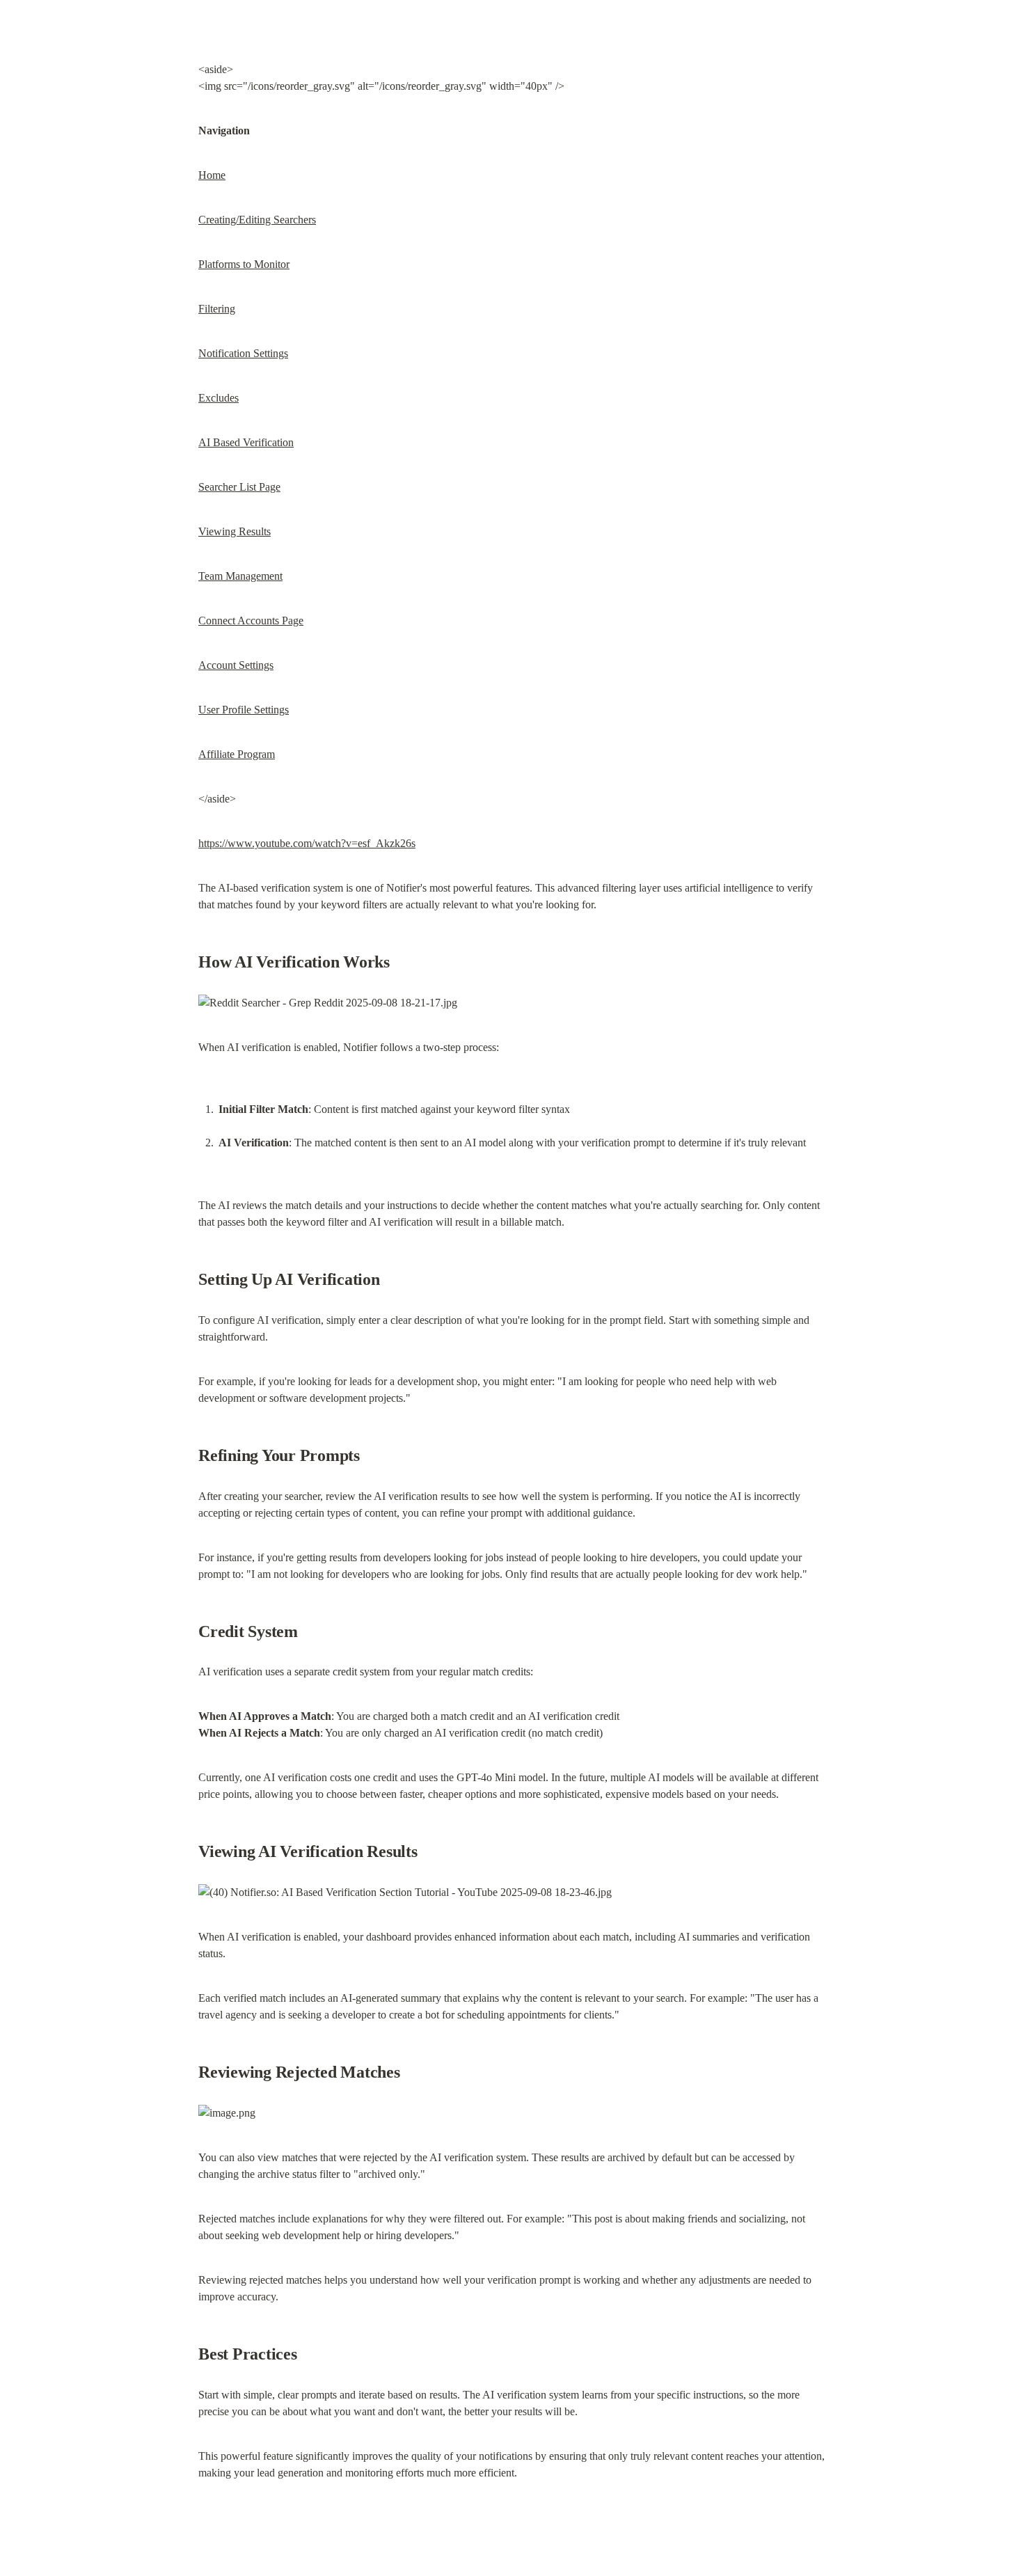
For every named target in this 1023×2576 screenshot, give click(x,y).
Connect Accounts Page (251, 621)
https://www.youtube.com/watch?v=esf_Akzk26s (307, 843)
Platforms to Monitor (244, 264)
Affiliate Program (237, 754)
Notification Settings (243, 353)
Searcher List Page (239, 487)
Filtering (217, 309)
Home (212, 175)
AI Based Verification (246, 442)
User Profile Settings (244, 710)
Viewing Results (235, 531)
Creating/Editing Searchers (257, 220)
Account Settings (236, 665)
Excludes (219, 398)
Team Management (240, 576)
